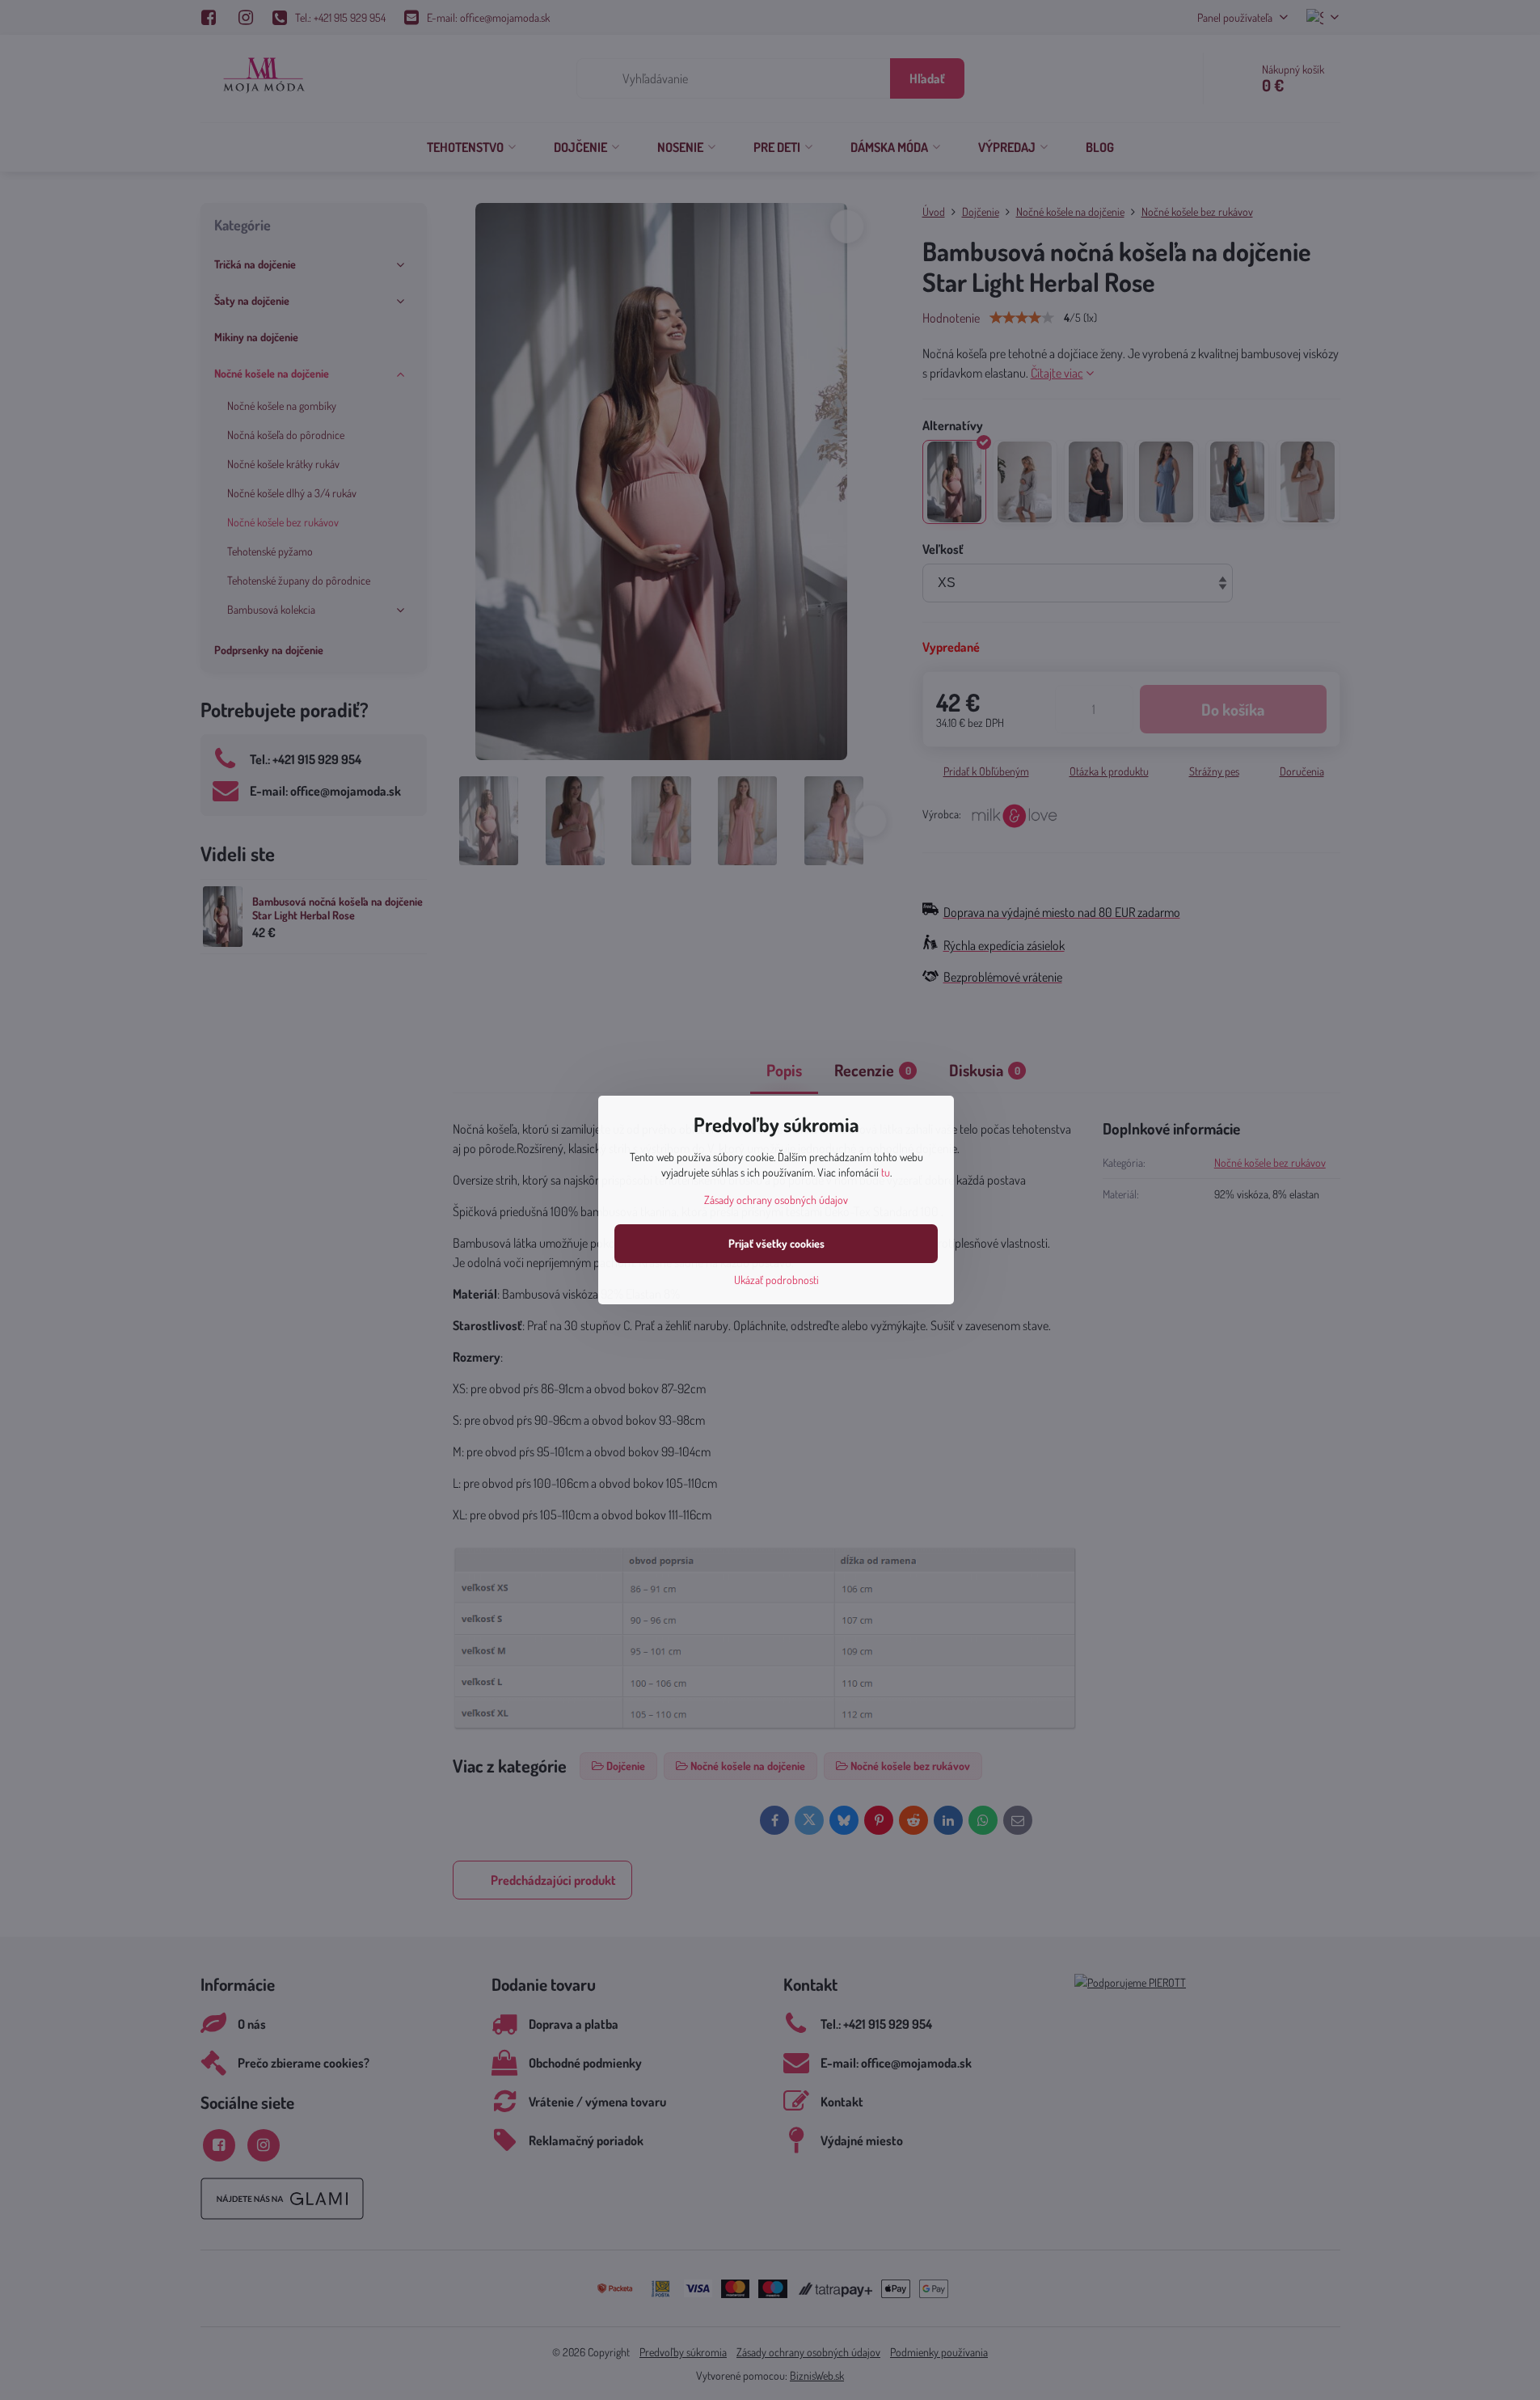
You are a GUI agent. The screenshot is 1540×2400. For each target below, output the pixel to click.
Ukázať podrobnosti (776, 1280)
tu (886, 1172)
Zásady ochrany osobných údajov (776, 1200)
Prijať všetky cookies (776, 1243)
